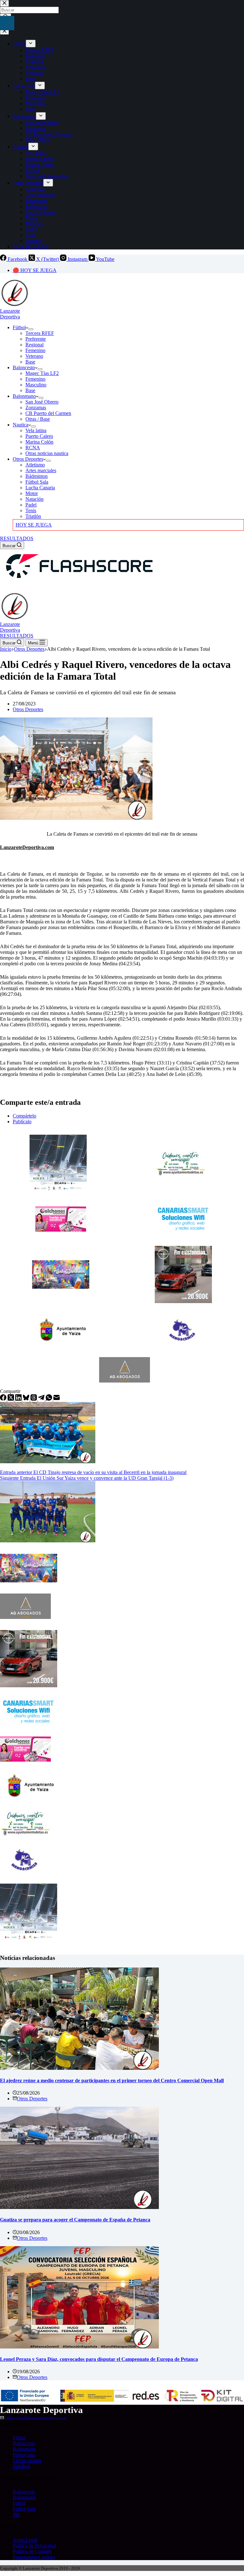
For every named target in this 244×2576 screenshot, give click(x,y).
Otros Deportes (28, 459)
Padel (31, 505)
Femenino (35, 350)
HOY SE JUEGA (34, 525)
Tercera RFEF (40, 333)
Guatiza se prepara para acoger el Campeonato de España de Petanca (75, 2220)
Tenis (31, 510)
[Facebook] (4, 1399)
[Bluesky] (27, 1399)
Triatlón (33, 516)
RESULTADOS (17, 538)
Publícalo (22, 1121)
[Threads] (34, 1399)
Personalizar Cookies (34, 2557)
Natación (34, 499)
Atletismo (35, 465)
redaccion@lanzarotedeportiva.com (36, 2418)
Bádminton (37, 476)
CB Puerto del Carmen (48, 413)
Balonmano (24, 396)
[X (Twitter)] (11, 1399)
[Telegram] (42, 1399)
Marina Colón (39, 442)
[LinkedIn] (19, 1399)
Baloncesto (24, 367)
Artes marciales (41, 470)
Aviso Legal (25, 2540)
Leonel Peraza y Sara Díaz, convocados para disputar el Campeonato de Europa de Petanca (99, 2359)
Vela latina (36, 430)
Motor (32, 493)
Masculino (36, 385)
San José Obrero (42, 402)
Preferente (36, 339)
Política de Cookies (32, 2551)
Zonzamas (36, 408)
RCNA (33, 448)
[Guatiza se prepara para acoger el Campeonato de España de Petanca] (79, 2207)
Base (30, 362)
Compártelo (24, 1116)
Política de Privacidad (34, 2546)
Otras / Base (38, 419)
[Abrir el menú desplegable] (31, 329)
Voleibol (21, 2466)
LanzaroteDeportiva (10, 314)
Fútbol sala (24, 2455)
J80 (16, 2515)
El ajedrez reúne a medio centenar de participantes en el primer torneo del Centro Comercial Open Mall (112, 2080)
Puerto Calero (39, 436)
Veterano (34, 356)
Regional (34, 345)
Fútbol (19, 327)
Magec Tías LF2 (42, 373)
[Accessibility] (7, 23)
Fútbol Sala (37, 482)
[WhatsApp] (50, 1399)
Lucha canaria (27, 2460)
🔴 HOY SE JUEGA (35, 270)
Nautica (20, 425)
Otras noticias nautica (47, 453)
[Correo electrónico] (57, 1399)
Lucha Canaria (40, 488)
